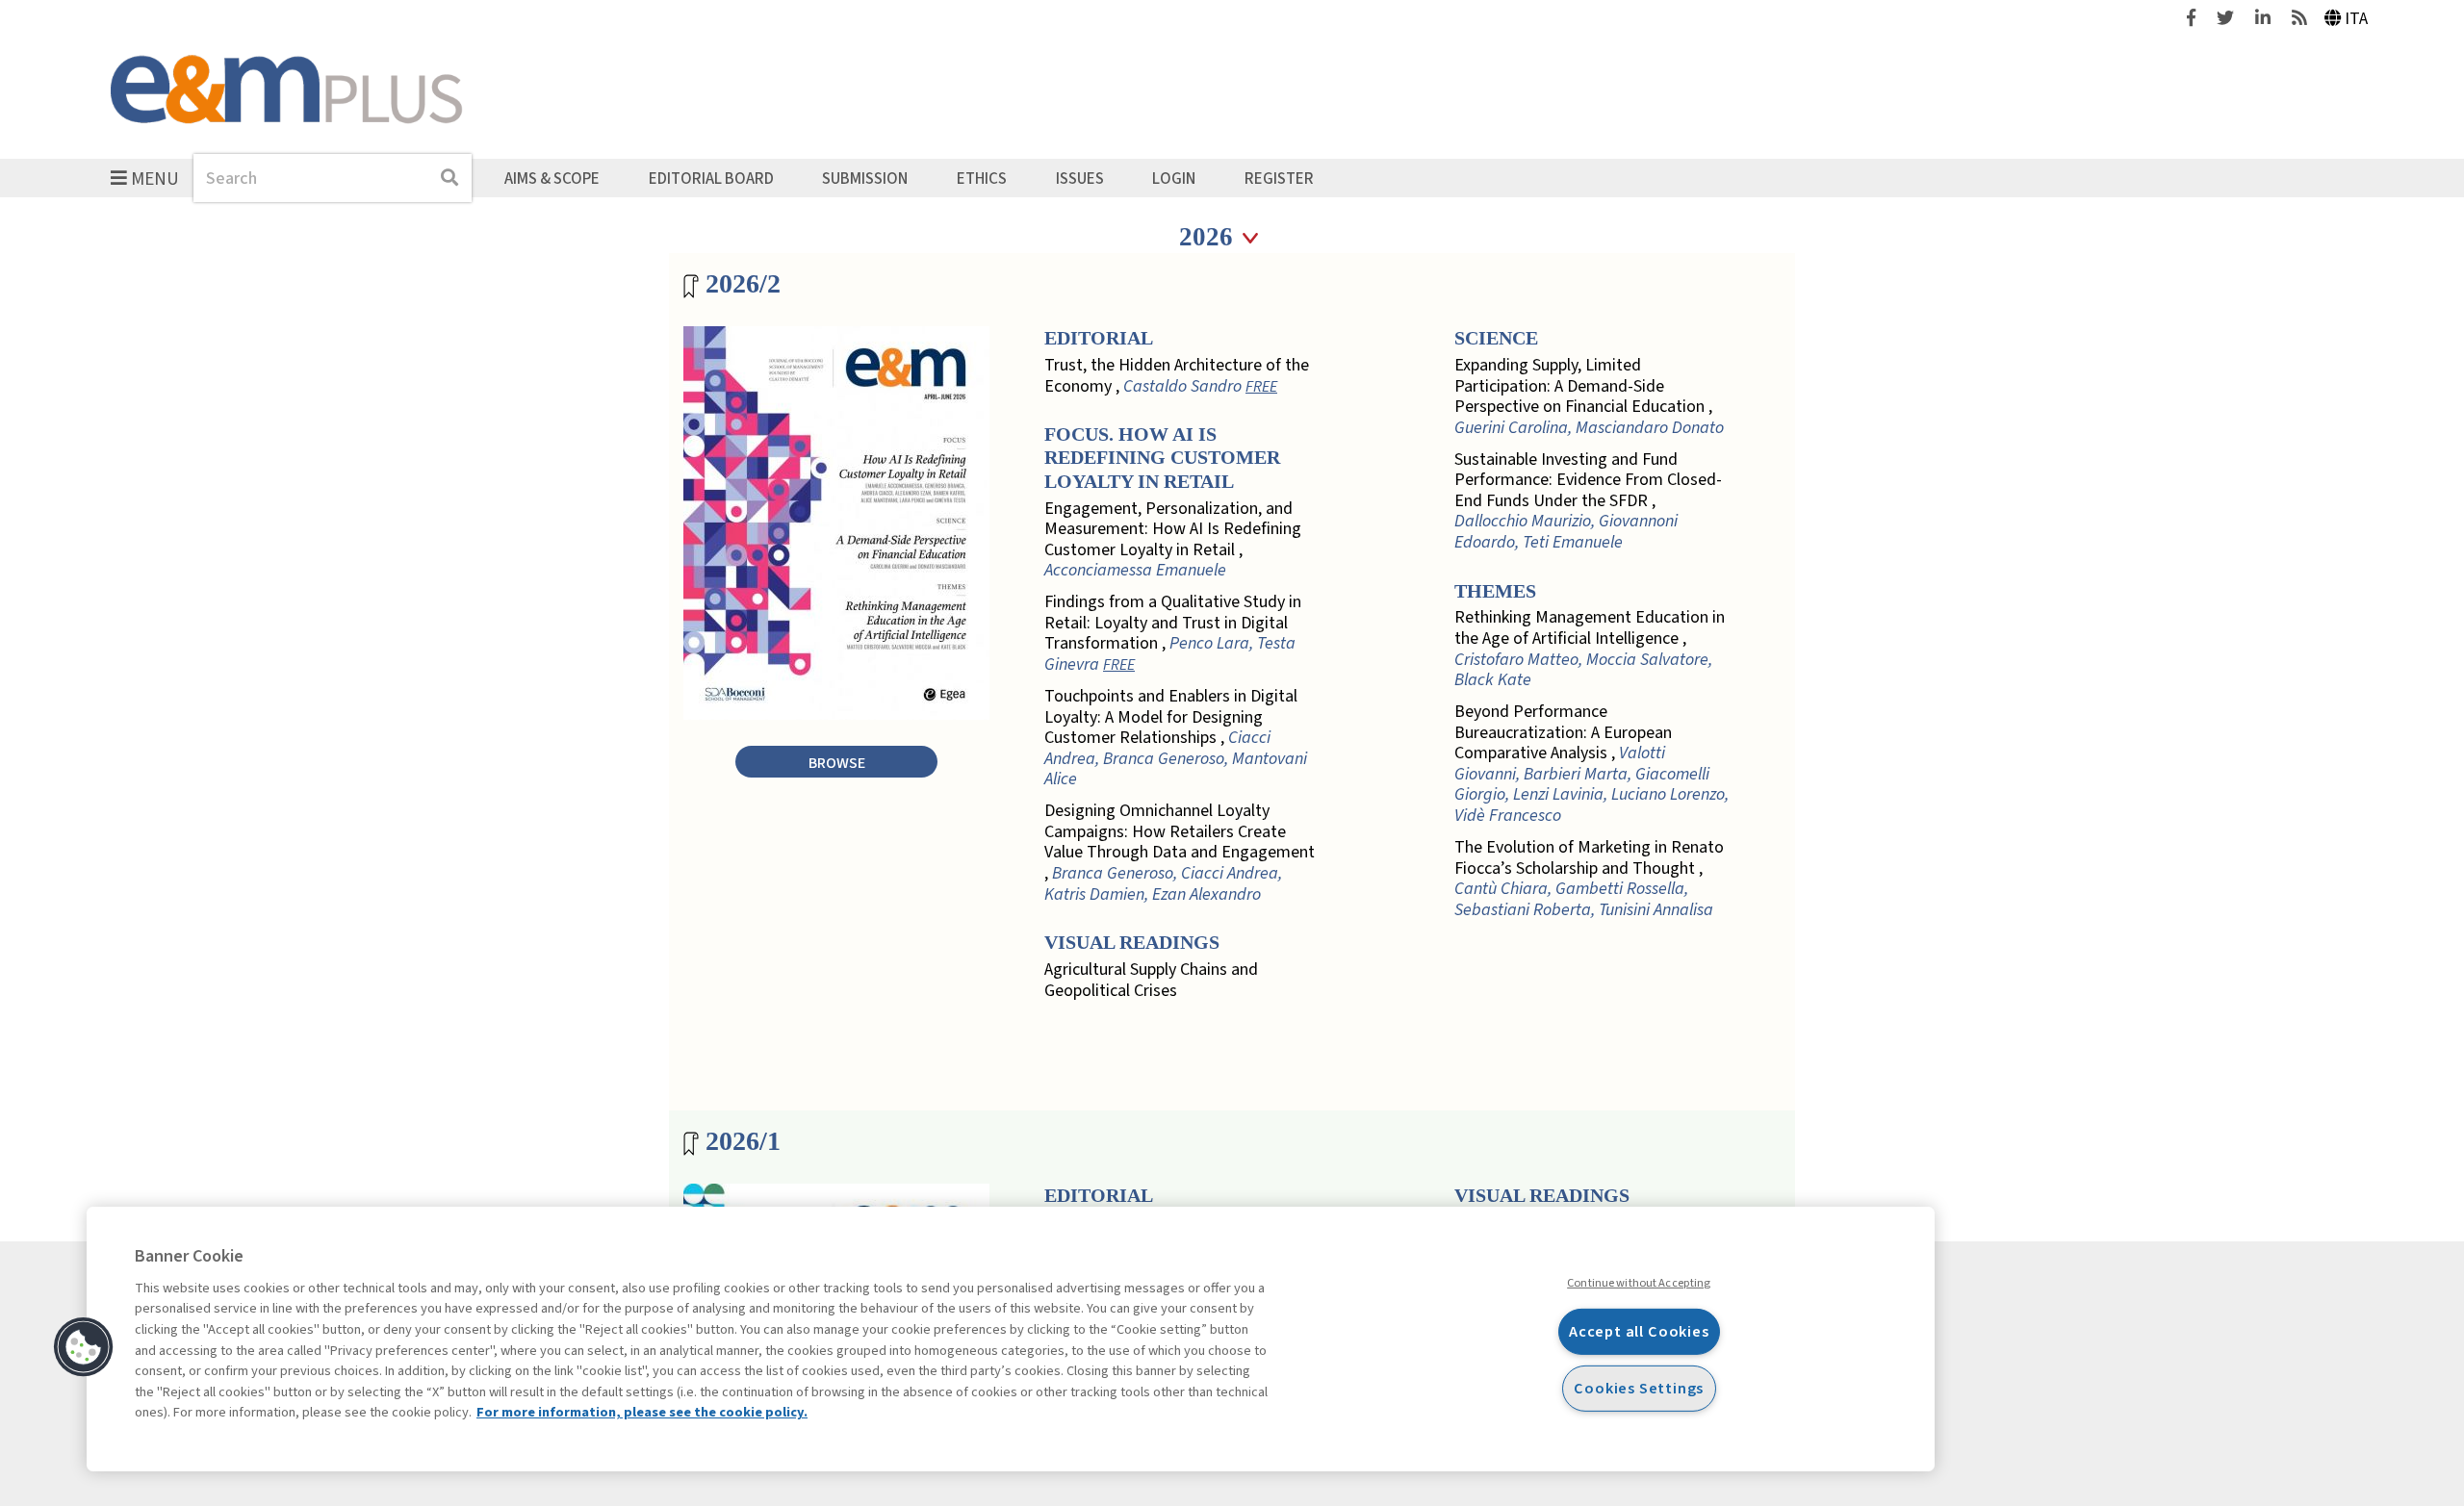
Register (1279, 178)
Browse (837, 763)
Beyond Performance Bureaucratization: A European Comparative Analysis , (1591, 764)
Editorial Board (711, 178)
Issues (1080, 178)
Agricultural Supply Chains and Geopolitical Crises (1151, 980)
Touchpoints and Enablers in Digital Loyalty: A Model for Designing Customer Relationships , (1176, 738)
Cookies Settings (1639, 1388)
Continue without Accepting (1639, 1283)
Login (1174, 178)
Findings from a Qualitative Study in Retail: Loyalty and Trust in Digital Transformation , (1173, 633)
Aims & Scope (552, 178)
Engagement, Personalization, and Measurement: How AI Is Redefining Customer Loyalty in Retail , (1173, 540)
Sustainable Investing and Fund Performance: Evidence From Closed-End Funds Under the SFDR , (1588, 501)
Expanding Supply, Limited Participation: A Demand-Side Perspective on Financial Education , (1589, 396)
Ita (2356, 19)
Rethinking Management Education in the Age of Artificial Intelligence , (1590, 649)
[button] (84, 1347)
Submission (865, 178)
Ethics (982, 178)
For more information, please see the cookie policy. (642, 1412)
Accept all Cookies (1639, 1331)
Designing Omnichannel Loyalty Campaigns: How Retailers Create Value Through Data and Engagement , (1180, 853)
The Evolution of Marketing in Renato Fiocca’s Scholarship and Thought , (1589, 879)
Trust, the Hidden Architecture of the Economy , (1177, 376)
